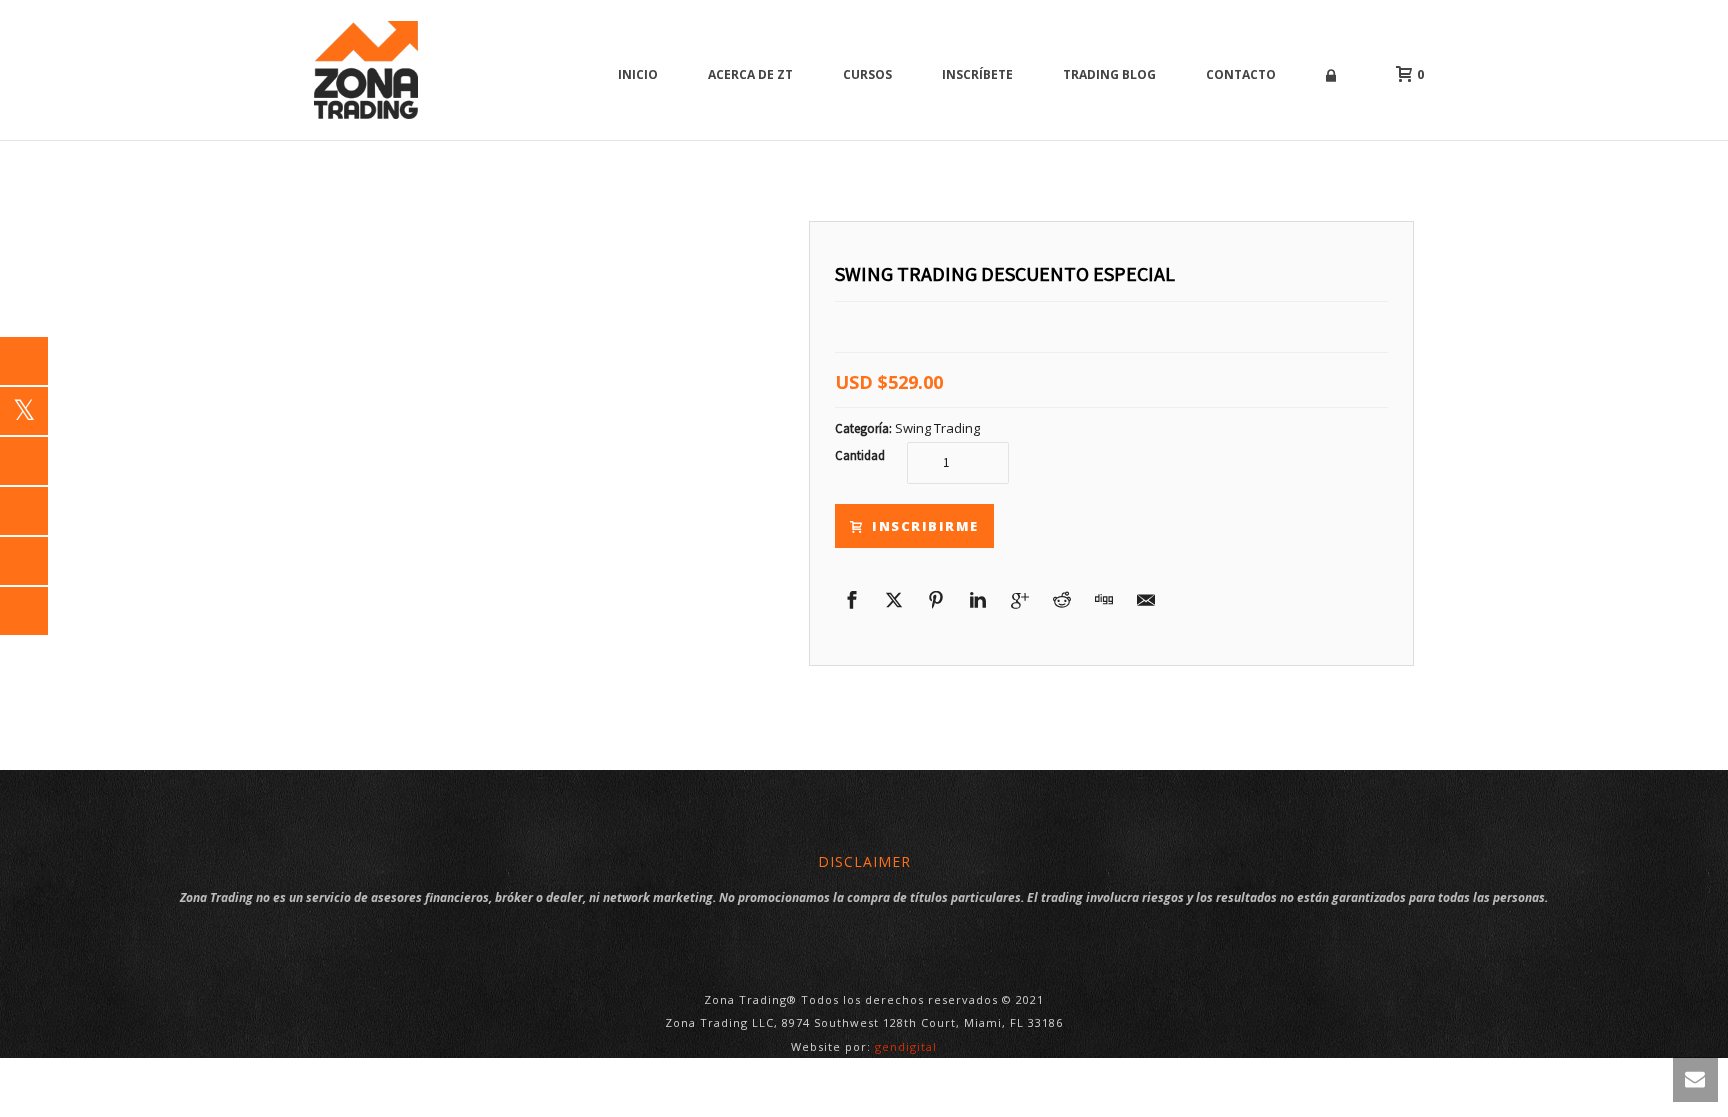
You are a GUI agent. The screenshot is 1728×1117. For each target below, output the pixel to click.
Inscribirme (925, 526)
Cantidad (860, 455)
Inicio (638, 74)
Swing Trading (937, 428)
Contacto (1241, 74)
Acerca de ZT (750, 74)
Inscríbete (977, 74)
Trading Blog (1109, 74)
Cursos (867, 74)
